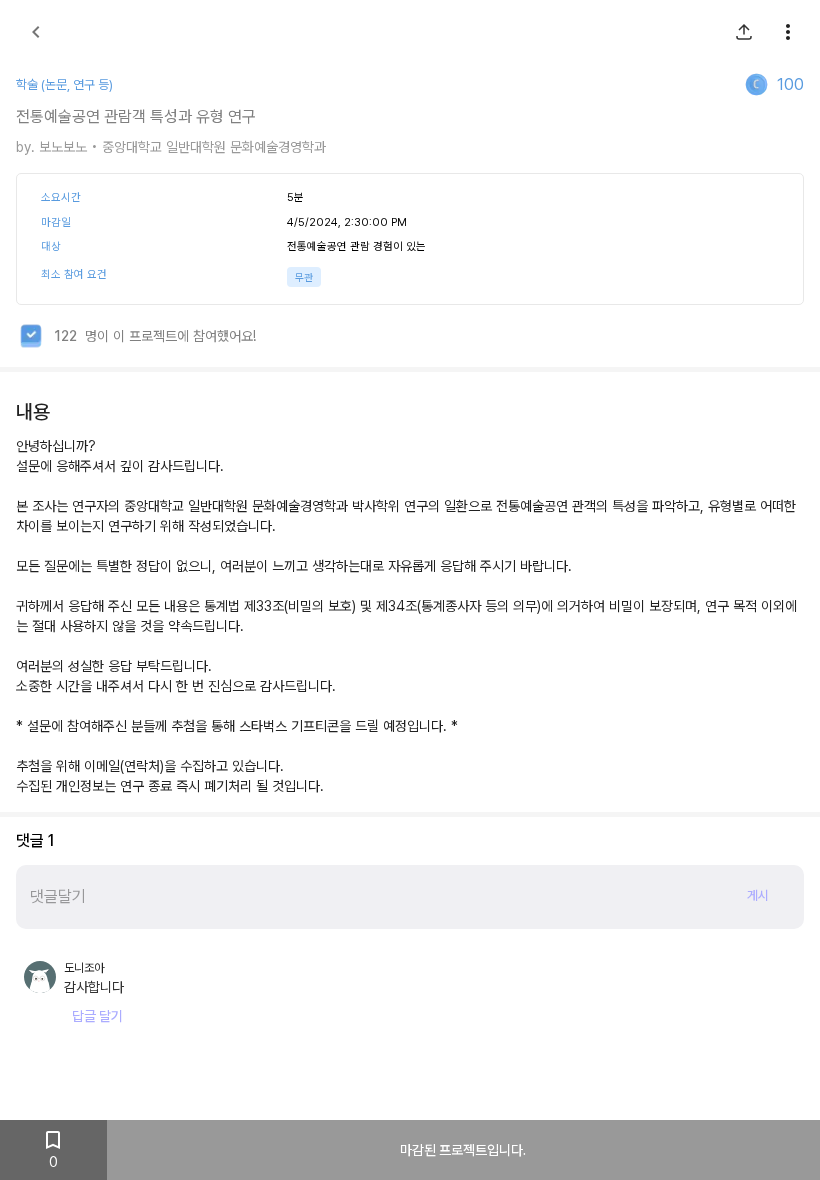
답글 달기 (97, 1016)
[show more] (788, 32)
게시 (758, 895)
